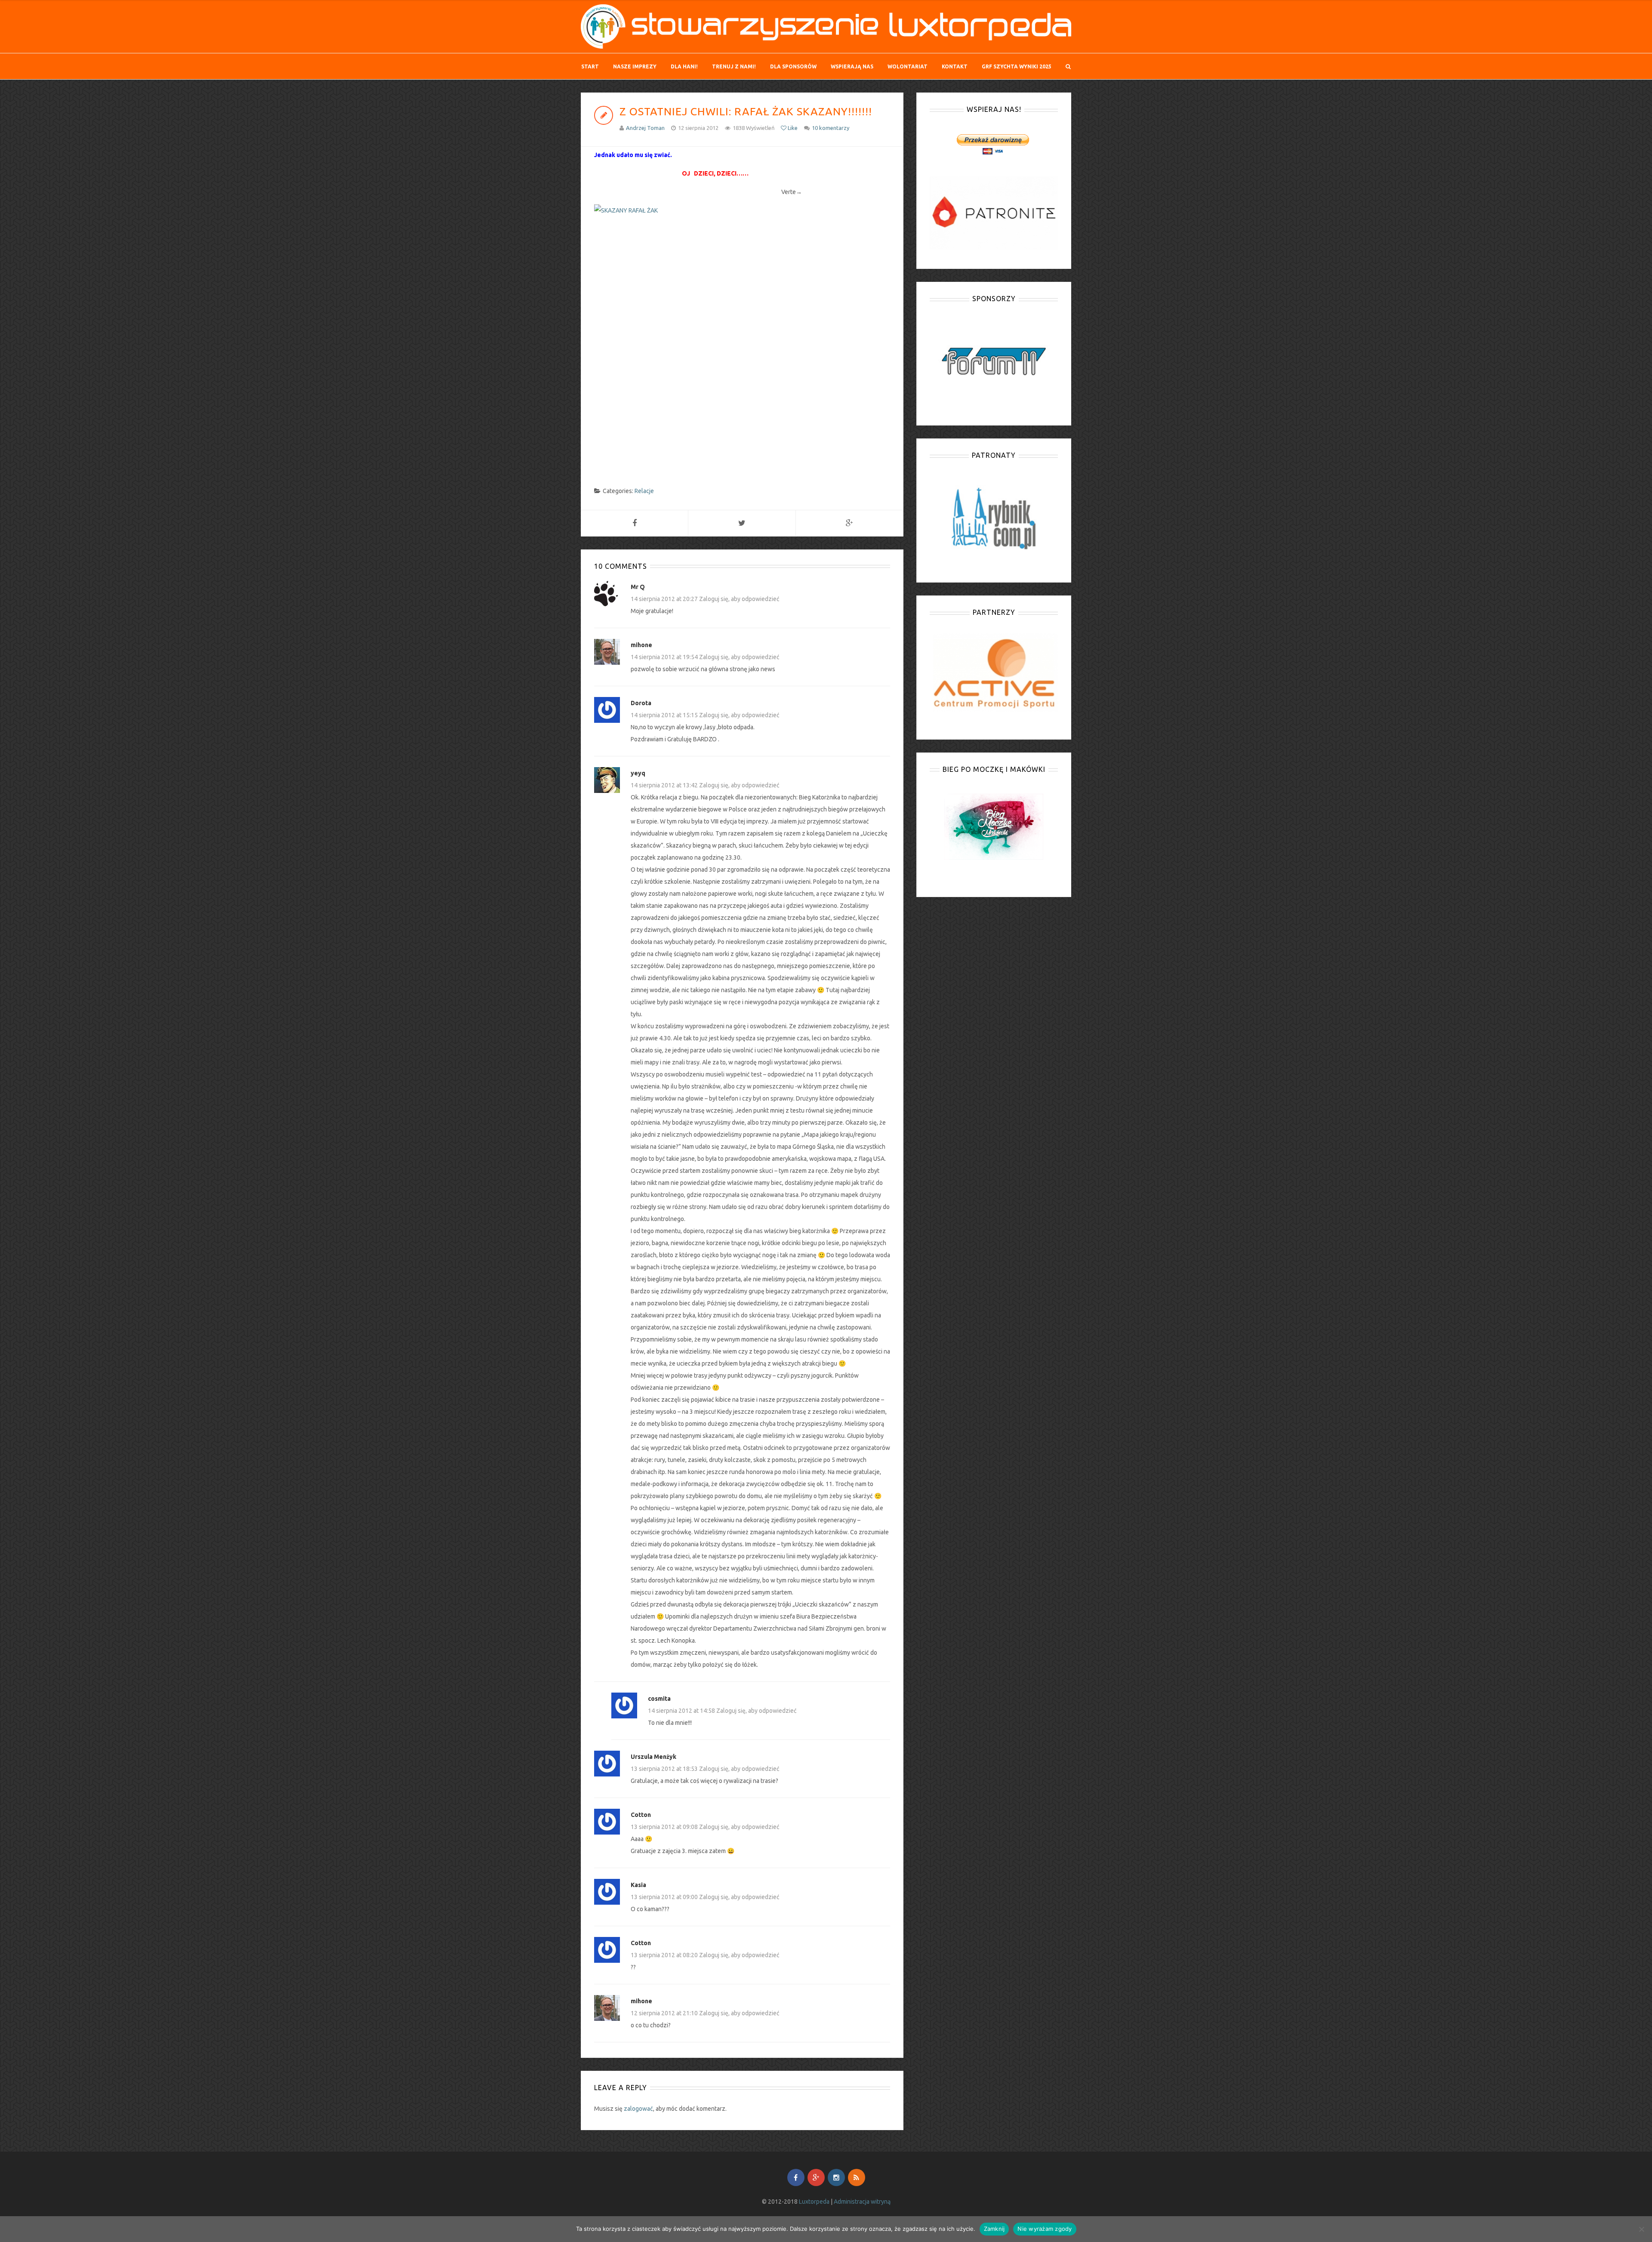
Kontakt (955, 66)
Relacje (644, 491)
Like (792, 128)
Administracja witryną (862, 2202)
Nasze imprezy (635, 66)
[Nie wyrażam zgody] (1641, 2229)
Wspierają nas (852, 66)
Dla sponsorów (793, 66)
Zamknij (994, 2229)
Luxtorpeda (814, 2202)
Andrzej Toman (645, 128)
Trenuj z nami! (734, 66)
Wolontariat (908, 66)
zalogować (638, 2109)
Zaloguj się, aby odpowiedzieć (739, 599)
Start (590, 66)
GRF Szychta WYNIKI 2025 (1017, 66)
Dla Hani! (684, 66)
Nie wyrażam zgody (1045, 2229)
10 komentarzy (831, 128)
